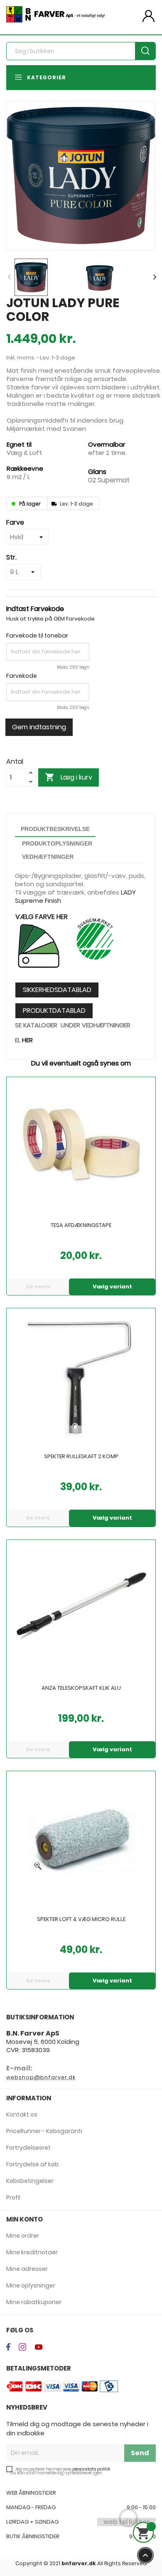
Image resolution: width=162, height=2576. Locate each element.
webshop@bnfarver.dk (41, 2077)
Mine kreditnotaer (32, 2252)
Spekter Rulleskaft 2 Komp (81, 1457)
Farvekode (22, 676)
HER (27, 1040)
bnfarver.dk (79, 2563)
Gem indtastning (39, 727)
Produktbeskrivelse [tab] (55, 829)
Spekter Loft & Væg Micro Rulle (81, 1920)
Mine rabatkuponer (34, 2302)
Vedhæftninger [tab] (48, 857)
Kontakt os (22, 2114)
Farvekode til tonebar (37, 635)
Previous (8, 277)
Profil (13, 2197)
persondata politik (91, 2469)
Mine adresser (27, 2269)
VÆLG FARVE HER (42, 917)
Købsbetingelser (30, 2181)
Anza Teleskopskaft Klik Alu (81, 1689)
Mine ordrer (23, 2236)
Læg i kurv (69, 777)
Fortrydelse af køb (32, 2164)
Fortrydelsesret (28, 2148)
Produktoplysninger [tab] (57, 843)
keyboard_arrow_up (145, 2555)
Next (154, 277)
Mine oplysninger (31, 2285)
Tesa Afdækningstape (81, 1226)
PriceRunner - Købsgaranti (44, 2131)
